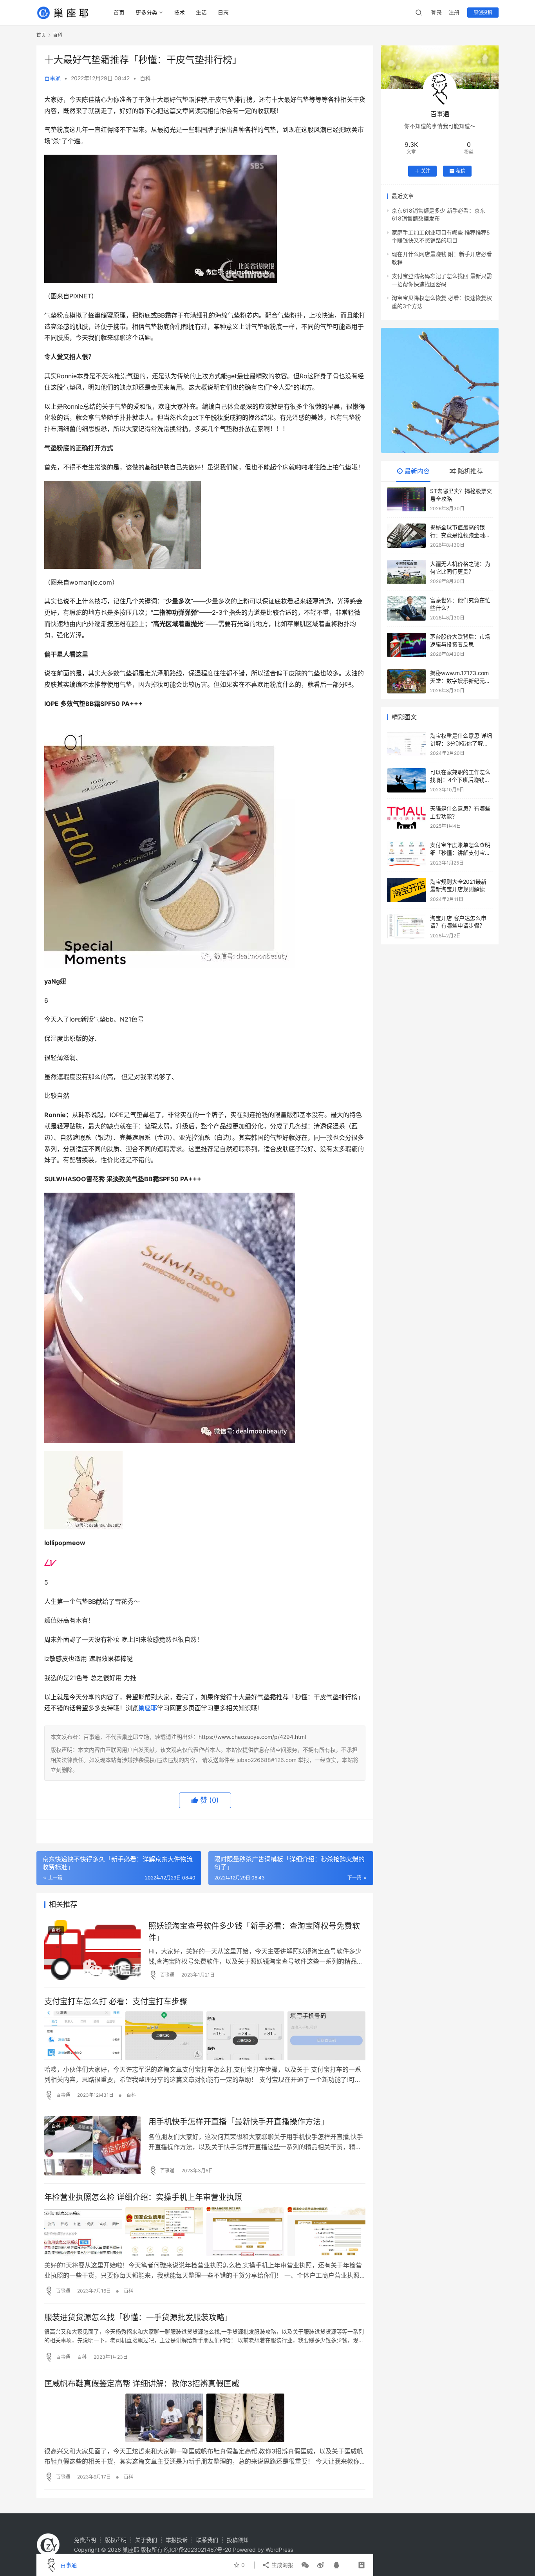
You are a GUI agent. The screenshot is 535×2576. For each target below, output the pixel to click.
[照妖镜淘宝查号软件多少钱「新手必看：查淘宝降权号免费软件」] (92, 1950)
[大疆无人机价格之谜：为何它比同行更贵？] (407, 572)
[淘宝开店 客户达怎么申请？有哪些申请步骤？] (407, 926)
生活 (201, 12)
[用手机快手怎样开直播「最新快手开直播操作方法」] (92, 2146)
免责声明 (85, 2540)
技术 (179, 12)
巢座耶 (148, 1708)
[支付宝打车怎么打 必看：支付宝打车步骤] (205, 2036)
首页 (119, 12)
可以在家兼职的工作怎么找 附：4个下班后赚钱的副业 (460, 780)
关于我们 (146, 2540)
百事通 (52, 78)
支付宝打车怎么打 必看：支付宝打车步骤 (116, 2002)
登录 (436, 12)
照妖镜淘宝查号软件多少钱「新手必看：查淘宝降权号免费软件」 (254, 1932)
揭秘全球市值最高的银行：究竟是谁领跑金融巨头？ (460, 535)
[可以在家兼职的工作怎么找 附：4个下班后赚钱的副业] (407, 780)
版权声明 (116, 2540)
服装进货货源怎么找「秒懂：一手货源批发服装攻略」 (138, 2318)
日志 (223, 12)
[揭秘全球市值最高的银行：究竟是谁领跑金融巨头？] (407, 536)
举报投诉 (177, 2540)
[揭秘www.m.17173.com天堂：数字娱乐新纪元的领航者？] (407, 681)
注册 (454, 12)
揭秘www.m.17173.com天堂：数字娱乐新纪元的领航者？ (460, 681)
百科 (145, 78)
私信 (461, 171)
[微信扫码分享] (305, 2565)
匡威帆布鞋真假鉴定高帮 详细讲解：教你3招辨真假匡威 (142, 2384)
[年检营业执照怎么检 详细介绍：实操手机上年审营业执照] (205, 2231)
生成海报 (282, 2565)
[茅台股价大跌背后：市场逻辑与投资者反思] (407, 645)
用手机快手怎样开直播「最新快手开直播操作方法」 (239, 2122)
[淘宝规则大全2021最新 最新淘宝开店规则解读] (407, 890)
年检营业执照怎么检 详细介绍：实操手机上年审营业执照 (143, 2197)
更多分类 (146, 12)
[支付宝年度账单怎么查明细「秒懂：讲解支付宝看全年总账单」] (407, 853)
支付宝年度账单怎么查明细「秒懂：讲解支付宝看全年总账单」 (460, 852)
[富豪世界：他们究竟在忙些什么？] (407, 608)
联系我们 (207, 2540)
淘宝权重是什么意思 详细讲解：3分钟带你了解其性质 (461, 743)
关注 (426, 171)
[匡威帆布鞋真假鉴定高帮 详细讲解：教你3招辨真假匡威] (205, 2418)
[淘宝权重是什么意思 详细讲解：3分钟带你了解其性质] (407, 744)
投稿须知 (238, 2540)
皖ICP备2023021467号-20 (198, 2550)
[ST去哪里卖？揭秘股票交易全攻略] (407, 499)
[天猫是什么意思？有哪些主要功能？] (407, 817)
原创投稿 (483, 12)
